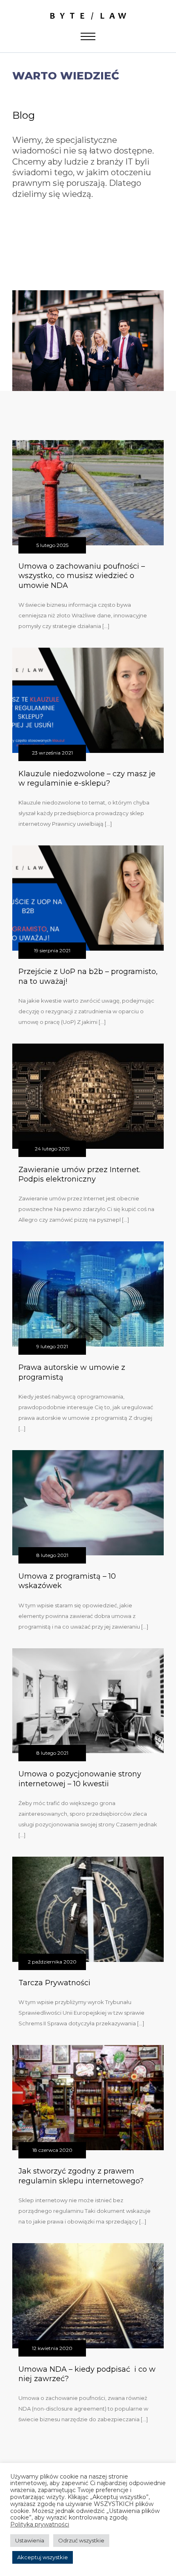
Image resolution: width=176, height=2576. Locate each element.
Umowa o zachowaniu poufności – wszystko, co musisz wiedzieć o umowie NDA (82, 576)
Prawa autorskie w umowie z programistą (72, 1372)
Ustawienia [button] (30, 2540)
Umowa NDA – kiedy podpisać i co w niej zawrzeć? (87, 2374)
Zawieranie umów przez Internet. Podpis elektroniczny (79, 1174)
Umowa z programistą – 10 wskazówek (67, 1581)
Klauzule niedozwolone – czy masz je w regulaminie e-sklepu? (87, 778)
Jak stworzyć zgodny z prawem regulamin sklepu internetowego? (81, 2176)
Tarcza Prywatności (54, 1983)
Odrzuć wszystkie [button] (81, 2540)
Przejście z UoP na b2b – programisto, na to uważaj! (88, 976)
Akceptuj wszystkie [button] (43, 2557)
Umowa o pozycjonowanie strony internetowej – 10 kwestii (80, 1779)
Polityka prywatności (40, 2525)
